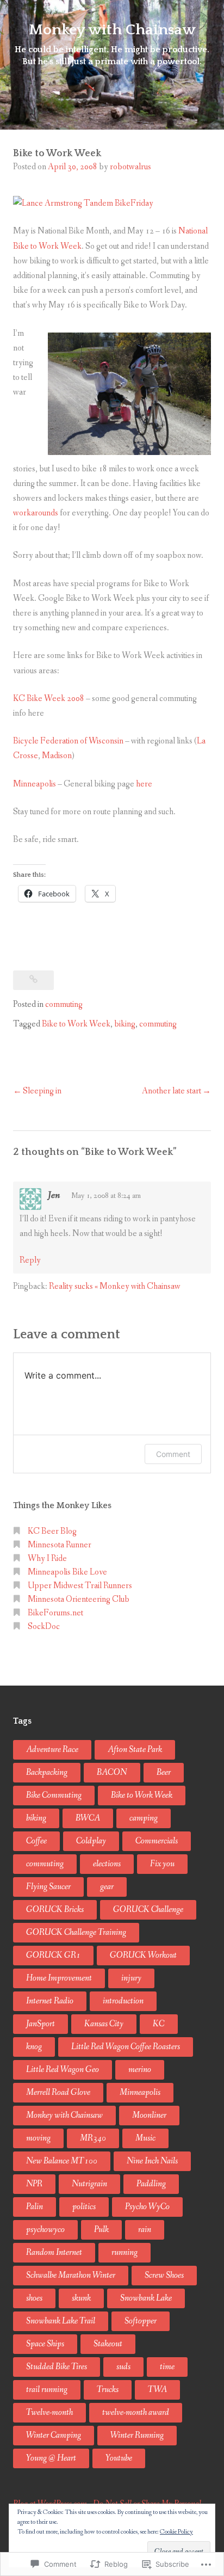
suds (123, 2367)
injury (131, 1978)
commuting (64, 1004)
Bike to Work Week (76, 1024)
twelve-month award (136, 2412)
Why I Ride (47, 1558)
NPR (34, 2184)
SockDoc (44, 1627)
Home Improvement (59, 1978)
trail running (47, 2390)
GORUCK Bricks (55, 1910)
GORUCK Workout (143, 1955)
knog (34, 2047)
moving (38, 2138)
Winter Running (137, 2435)
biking (125, 1024)
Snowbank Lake (146, 2298)
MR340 (93, 2138)
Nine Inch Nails (152, 2161)
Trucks (108, 2390)
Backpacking (47, 1772)
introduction (123, 2001)
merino (140, 2070)
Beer (164, 1772)
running (125, 2252)
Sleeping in (42, 1091)
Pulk (101, 2230)
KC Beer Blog (52, 1531)
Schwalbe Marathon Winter (71, 2275)
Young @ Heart (51, 2458)
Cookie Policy (176, 2532)
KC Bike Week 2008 (49, 699)
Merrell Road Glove (58, 2092)
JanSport (41, 2024)
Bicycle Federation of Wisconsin (68, 741)
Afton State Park (135, 1750)
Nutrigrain (89, 2184)
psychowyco (45, 2230)
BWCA (88, 1818)
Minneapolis (35, 784)
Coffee (36, 1841)
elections (107, 1864)
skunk (81, 2298)
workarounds (36, 513)
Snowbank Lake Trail (61, 2321)
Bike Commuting (54, 1795)
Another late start (172, 1091)
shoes (34, 2298)
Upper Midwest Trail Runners (80, 1586)
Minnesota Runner (60, 1545)
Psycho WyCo (147, 2207)
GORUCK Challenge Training (76, 1932)
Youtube (119, 2458)
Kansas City (104, 2024)
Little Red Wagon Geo (63, 2070)
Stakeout (108, 2344)
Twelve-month (49, 2412)
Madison (57, 756)
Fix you (162, 1864)
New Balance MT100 (62, 2161)
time (167, 2367)
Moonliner (149, 2115)
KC (159, 2024)
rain (145, 2230)
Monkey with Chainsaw (112, 30)
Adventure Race (52, 1750)
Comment (173, 1454)
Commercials (157, 1841)
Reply (30, 1260)
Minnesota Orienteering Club (79, 1599)
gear (107, 1887)
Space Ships (45, 2344)
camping (144, 1818)
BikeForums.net (55, 1613)
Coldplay (91, 1841)
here (144, 784)
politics (84, 2207)
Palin (35, 2207)
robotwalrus (130, 167)
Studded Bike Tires (57, 2367)
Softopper (141, 2321)
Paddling (151, 2184)
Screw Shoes (164, 2275)
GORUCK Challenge (148, 1910)
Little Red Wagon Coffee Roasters (126, 2047)
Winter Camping (54, 2435)
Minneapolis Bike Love (67, 1572)
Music (145, 2138)
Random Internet (54, 2252)
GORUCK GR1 (53, 1955)
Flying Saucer (48, 1887)
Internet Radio (50, 2001)
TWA (157, 2390)
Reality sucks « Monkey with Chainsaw (115, 1286)
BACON (112, 1772)
